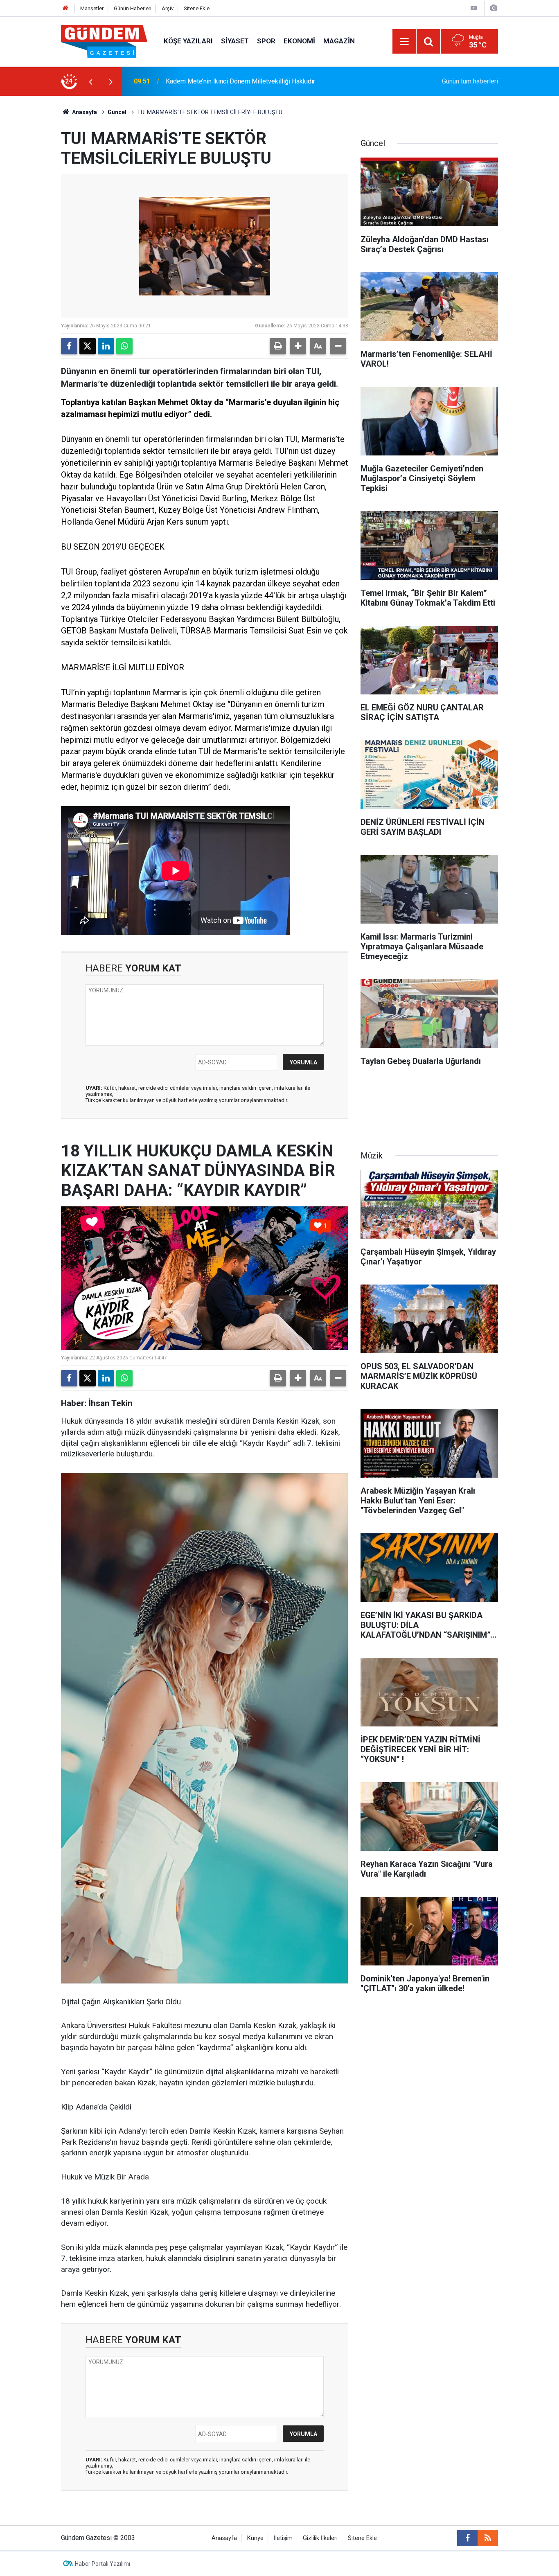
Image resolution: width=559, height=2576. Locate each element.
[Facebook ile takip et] (467, 2538)
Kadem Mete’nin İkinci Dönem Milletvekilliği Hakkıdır (240, 81)
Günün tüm (470, 81)
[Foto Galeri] (494, 8)
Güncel (117, 112)
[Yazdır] (278, 346)
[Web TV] (474, 8)
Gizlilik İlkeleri (320, 2538)
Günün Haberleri (133, 8)
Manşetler (92, 8)
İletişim (283, 2538)
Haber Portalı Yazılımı (103, 2564)
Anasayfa (84, 112)
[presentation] (90, 81)
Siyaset (235, 41)
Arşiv (168, 8)
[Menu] (404, 42)
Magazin (339, 41)
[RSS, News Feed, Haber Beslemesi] (488, 2538)
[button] (298, 346)
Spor (266, 41)
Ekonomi (299, 41)
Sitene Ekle (197, 8)
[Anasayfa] (65, 8)
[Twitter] (88, 346)
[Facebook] (69, 346)
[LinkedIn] (106, 346)
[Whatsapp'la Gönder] (124, 346)
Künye (255, 2538)
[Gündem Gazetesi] (104, 41)
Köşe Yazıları (188, 41)
